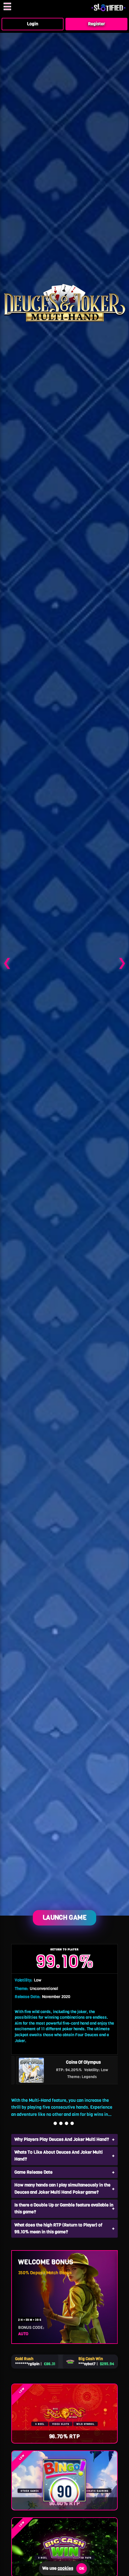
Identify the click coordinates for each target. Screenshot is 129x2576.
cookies (65, 2568)
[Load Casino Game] (64, 962)
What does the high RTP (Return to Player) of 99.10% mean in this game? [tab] (58, 2228)
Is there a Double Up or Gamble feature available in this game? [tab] (64, 2208)
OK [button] (82, 2569)
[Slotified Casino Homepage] (108, 10)
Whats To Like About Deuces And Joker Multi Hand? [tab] (59, 2156)
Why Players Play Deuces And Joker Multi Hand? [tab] (62, 2139)
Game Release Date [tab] (34, 2172)
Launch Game (65, 1917)
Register (96, 24)
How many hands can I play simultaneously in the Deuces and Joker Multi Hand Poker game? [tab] (62, 2188)
